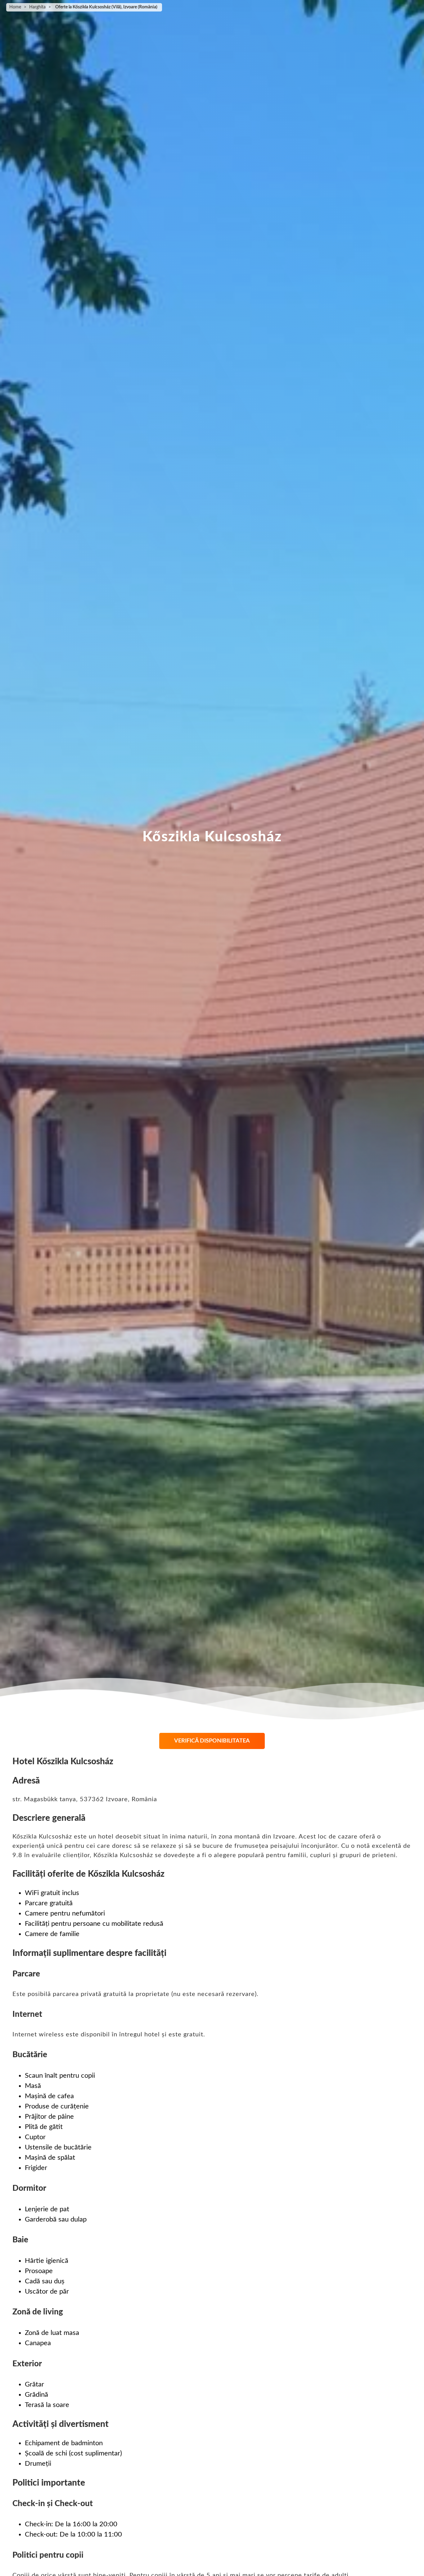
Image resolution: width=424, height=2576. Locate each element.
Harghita (37, 7)
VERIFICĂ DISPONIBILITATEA (212, 1741)
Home (15, 7)
